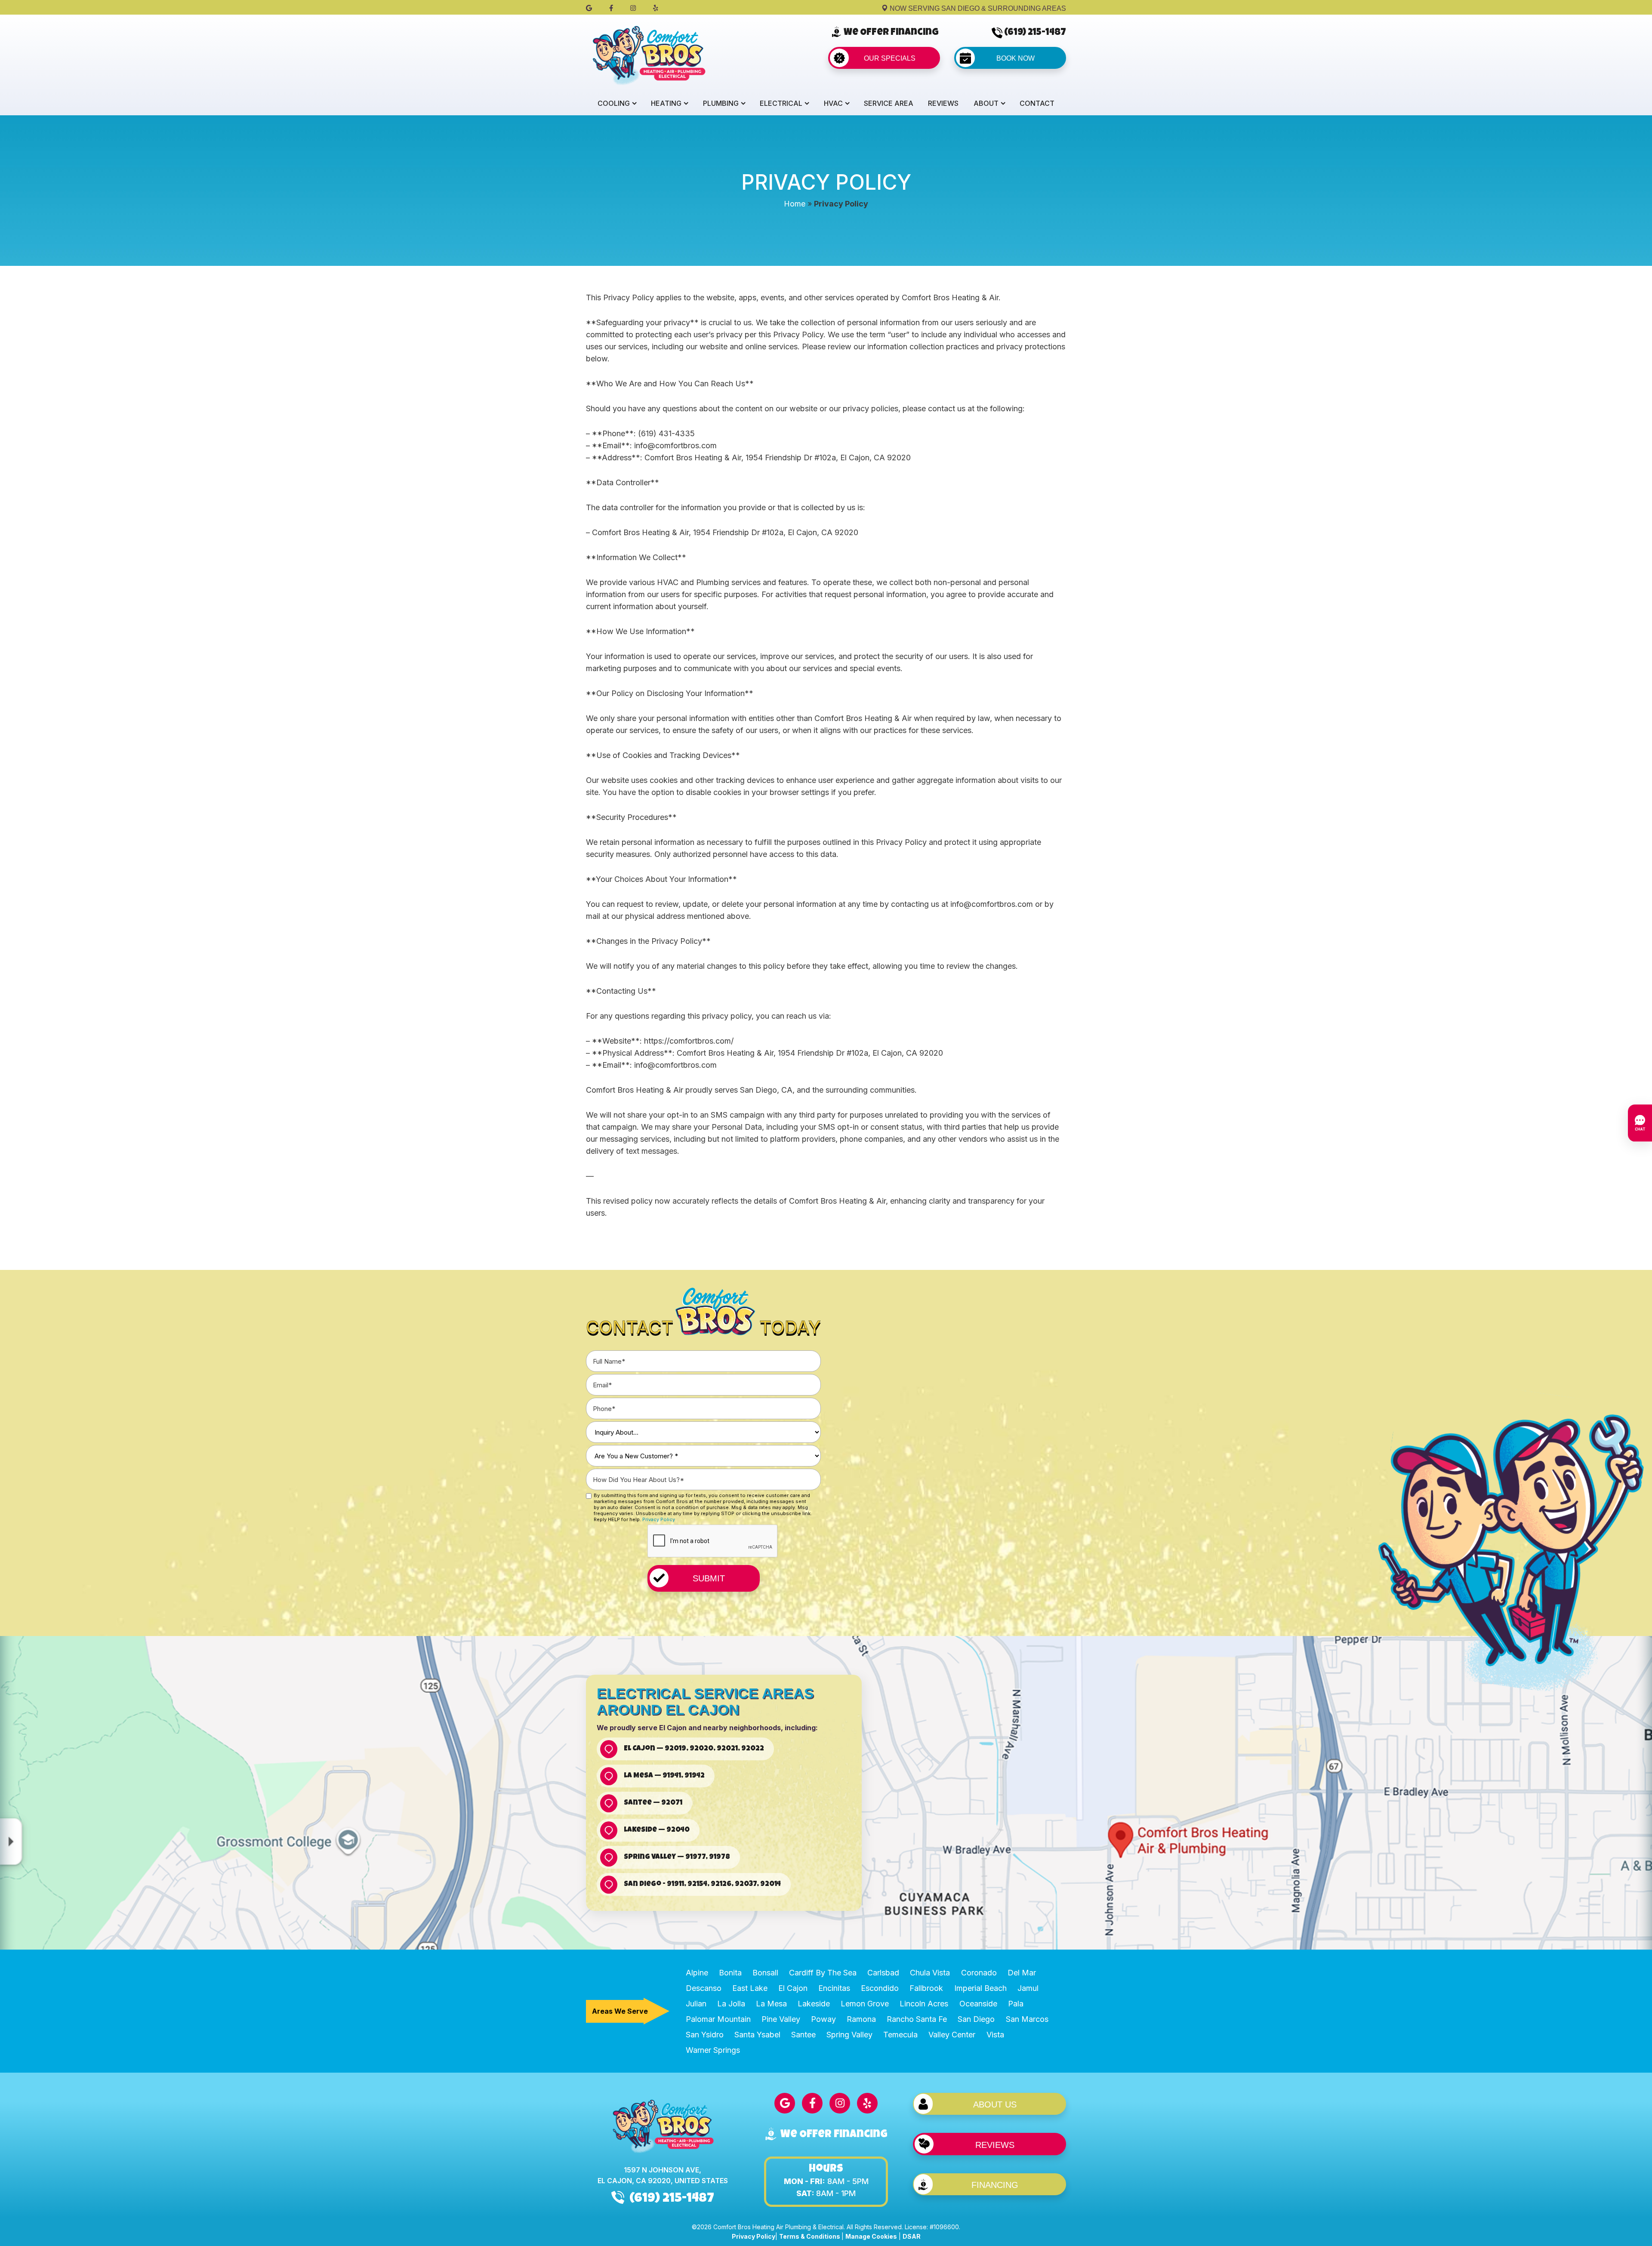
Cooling (614, 103)
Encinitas (834, 1988)
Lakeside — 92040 (657, 1830)
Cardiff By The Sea (823, 1973)
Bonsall (765, 1973)
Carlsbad (883, 1973)
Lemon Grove (865, 2004)
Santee (803, 2035)
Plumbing (721, 103)
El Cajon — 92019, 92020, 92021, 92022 (694, 1749)
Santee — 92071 (653, 1803)
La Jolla (731, 2004)
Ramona (861, 2019)
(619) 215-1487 (1035, 33)
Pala (1016, 2004)
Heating (666, 103)
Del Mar (1022, 1973)
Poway (823, 2019)
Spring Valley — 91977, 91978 (677, 1857)
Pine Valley (781, 2019)
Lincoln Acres (924, 2004)
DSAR (912, 2236)
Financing (995, 2185)
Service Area (889, 103)
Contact (1037, 103)
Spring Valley (849, 2035)
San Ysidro (705, 2035)
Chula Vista (930, 1973)
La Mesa (771, 2004)
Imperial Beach (980, 1988)
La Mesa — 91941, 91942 (664, 1776)
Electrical (781, 103)
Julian (696, 2004)
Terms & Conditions (810, 2236)
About (986, 103)
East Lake (750, 1988)
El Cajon (793, 1988)
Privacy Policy (659, 1519)
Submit (709, 1578)
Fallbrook (926, 1988)
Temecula (900, 2035)
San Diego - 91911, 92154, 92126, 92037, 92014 (702, 1884)
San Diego (976, 2019)
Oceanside (978, 2004)
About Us (995, 2104)
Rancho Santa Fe (917, 2019)
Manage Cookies (871, 2236)
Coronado (979, 1973)
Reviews (943, 103)
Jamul (1028, 1988)
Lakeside (814, 2004)
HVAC (833, 103)
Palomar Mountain (718, 2019)
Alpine (697, 1973)
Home (795, 204)
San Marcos (1027, 2019)
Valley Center (952, 2035)
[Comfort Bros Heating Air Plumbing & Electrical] (648, 54)
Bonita (730, 1973)
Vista (995, 2035)
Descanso (704, 1988)
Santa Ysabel (757, 2035)
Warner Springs (713, 2050)
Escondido (880, 1988)
